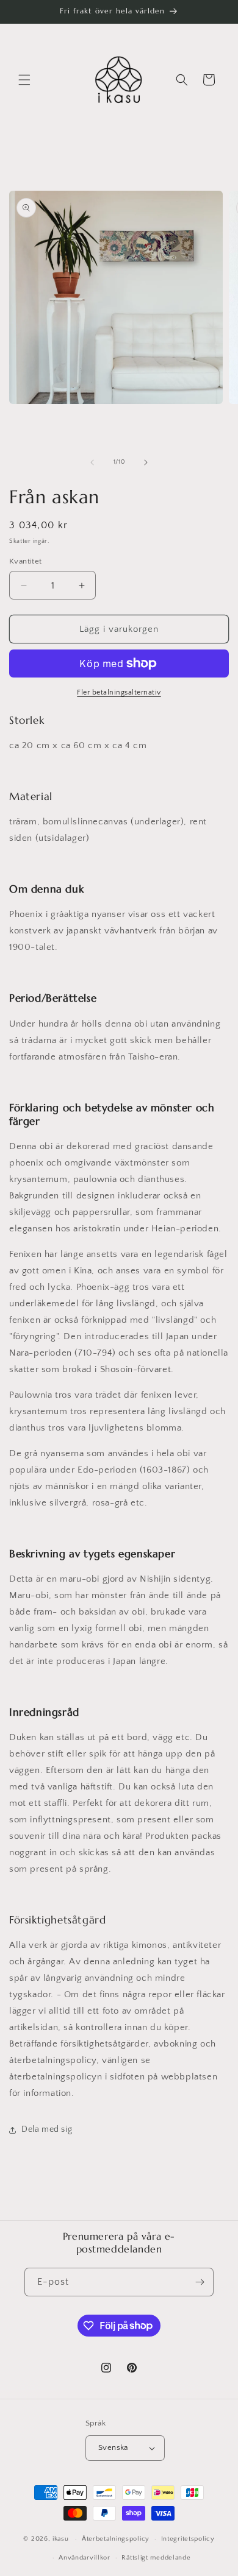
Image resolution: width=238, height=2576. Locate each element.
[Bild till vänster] (92, 462)
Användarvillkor (85, 2558)
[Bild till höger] (146, 462)
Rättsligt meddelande (156, 2558)
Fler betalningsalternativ (119, 692)
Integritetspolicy (188, 2539)
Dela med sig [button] (47, 2129)
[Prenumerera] (200, 2282)
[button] (24, 80)
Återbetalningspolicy (116, 2539)
